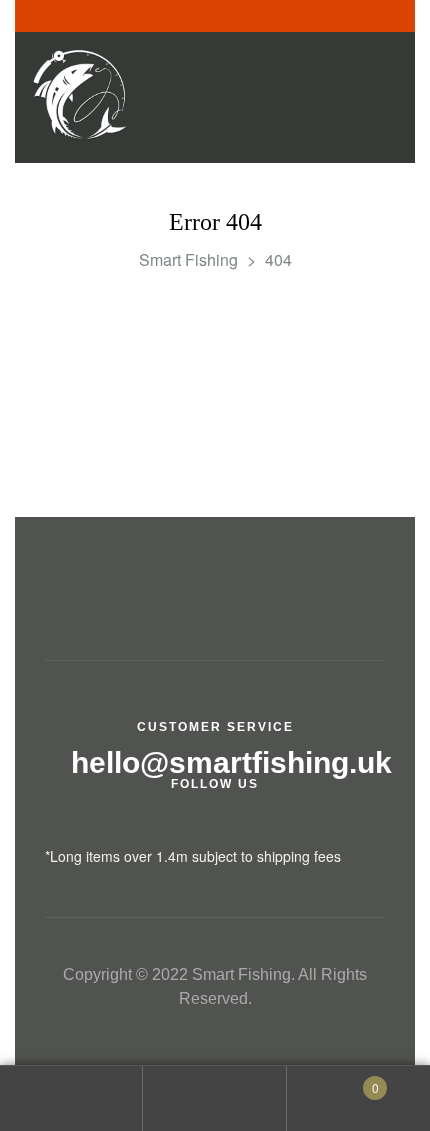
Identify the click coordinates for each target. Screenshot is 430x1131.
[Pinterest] (232, 825)
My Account (71, 1098)
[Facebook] (52, 825)
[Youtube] (187, 825)
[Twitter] (97, 825)
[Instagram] (142, 825)
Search (214, 1098)
